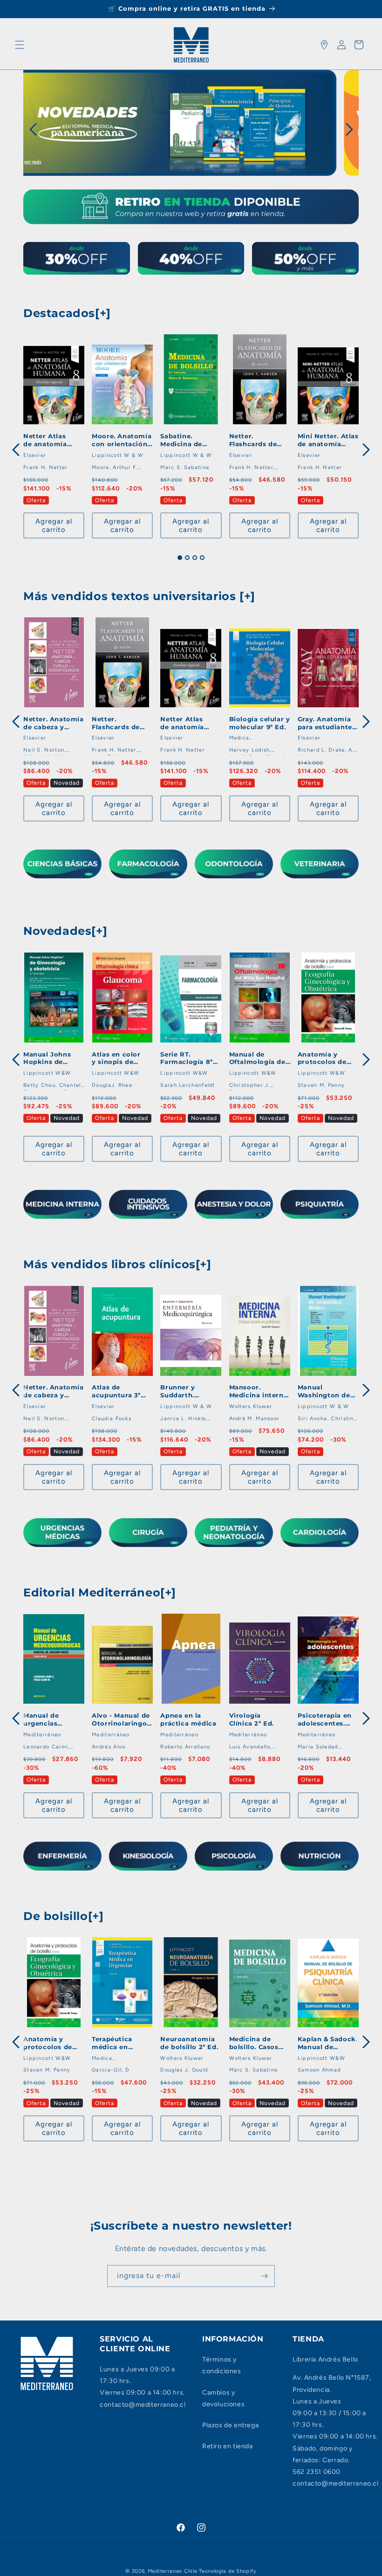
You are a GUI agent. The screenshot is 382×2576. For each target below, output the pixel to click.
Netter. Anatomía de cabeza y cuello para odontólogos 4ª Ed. (54, 723)
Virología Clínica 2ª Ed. (252, 1719)
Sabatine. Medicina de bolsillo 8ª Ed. (181, 440)
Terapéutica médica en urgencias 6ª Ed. (112, 2043)
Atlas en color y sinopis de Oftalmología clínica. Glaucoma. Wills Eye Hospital (120, 1058)
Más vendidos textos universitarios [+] (139, 596)
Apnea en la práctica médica (188, 1719)
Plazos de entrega (230, 2425)
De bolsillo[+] (63, 1916)
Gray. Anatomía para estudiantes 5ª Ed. (327, 723)
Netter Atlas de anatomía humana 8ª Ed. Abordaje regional (48, 440)
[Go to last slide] (34, 129)
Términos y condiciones (222, 2365)
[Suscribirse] (264, 2276)
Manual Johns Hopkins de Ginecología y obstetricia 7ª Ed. (53, 1058)
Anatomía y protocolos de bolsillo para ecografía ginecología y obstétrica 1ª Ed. (326, 1058)
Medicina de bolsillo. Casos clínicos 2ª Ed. (254, 2043)
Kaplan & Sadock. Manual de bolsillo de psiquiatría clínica (328, 2043)
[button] (20, 45)
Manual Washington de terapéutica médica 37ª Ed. (324, 1391)
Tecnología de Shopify (228, 2571)
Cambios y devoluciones (223, 2398)
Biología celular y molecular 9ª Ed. (260, 723)
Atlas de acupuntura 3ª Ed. (116, 1391)
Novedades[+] (65, 931)
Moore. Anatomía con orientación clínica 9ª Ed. (122, 440)
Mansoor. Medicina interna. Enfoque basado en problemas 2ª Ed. (259, 1391)
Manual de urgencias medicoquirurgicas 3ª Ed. (41, 1720)
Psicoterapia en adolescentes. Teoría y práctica (325, 1720)
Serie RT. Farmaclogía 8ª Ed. (186, 1058)
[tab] (180, 558)
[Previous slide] (57, 176)
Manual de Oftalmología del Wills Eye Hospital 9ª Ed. (259, 1058)
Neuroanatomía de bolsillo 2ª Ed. (189, 2043)
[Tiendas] (324, 45)
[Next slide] (348, 129)
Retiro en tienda (228, 2446)
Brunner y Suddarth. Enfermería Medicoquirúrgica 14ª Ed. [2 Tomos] (177, 1391)
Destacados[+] (67, 313)
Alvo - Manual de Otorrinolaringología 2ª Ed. (121, 1720)
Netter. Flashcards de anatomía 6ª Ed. (253, 440)
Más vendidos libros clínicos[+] (117, 1264)
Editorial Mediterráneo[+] (100, 1592)
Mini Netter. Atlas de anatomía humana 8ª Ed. (328, 440)
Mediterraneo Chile (173, 2571)
